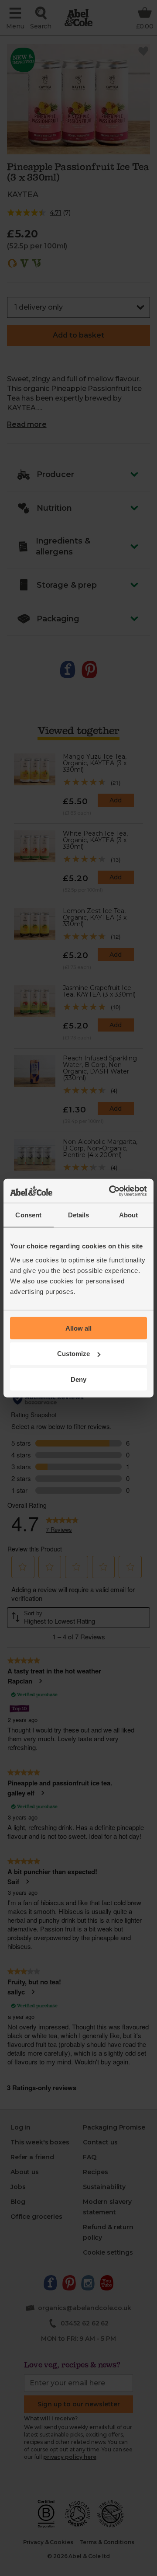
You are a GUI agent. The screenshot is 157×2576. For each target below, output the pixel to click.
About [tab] (129, 1215)
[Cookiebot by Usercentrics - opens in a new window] (111, 1191)
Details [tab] (79, 1215)
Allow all (78, 1328)
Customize (73, 1354)
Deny (78, 1379)
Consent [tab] (28, 1215)
